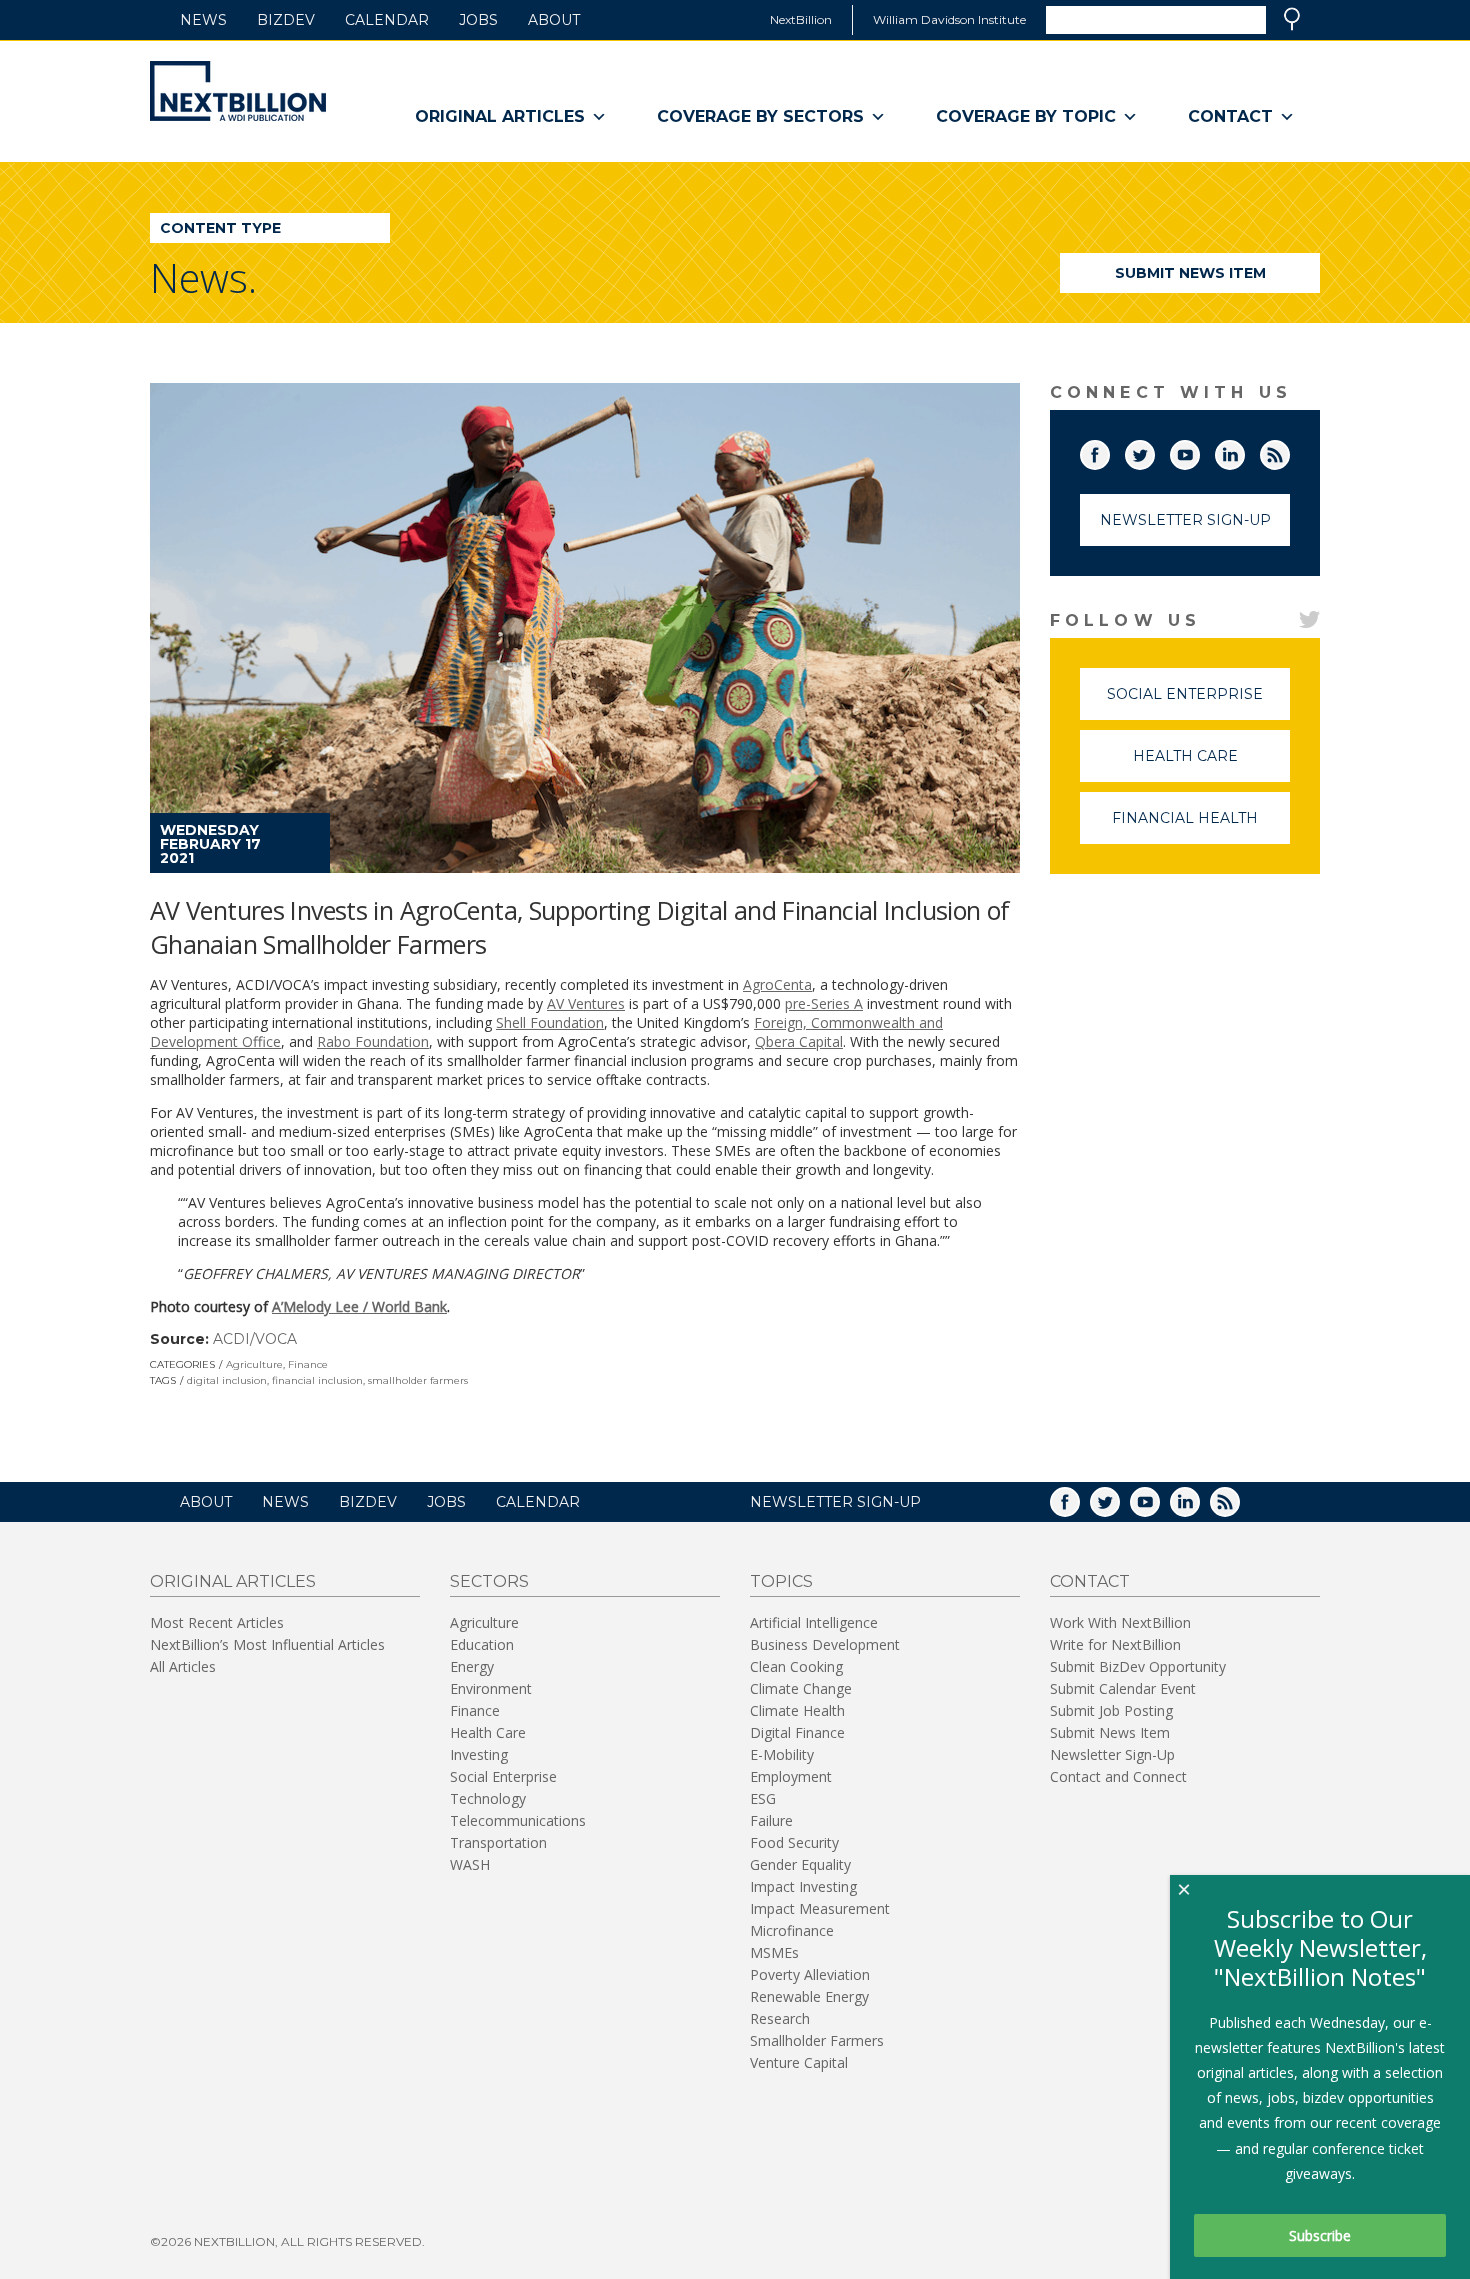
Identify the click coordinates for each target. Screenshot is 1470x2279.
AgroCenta (777, 984)
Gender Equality (800, 1864)
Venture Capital (799, 2062)
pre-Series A (824, 1003)
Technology (488, 1798)
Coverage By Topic (1026, 116)
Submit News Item (1190, 273)
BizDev (286, 20)
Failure (771, 1820)
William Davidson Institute (949, 19)
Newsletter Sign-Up (1185, 520)
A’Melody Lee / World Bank (359, 1306)
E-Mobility (782, 1754)
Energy (472, 1666)
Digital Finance (797, 1732)
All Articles (183, 1666)
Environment (491, 1688)
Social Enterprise (1198, 702)
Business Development (825, 1644)
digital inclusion (227, 1380)
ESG (763, 1798)
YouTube (1199, 451)
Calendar (387, 20)
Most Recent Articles (217, 1622)
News (203, 20)
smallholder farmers (418, 1380)
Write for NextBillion (1115, 1644)
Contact (1230, 116)
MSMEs (774, 1952)
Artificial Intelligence (814, 1622)
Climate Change (801, 1688)
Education (482, 1644)
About (554, 20)
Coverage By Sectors (760, 116)
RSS (1289, 451)
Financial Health (1201, 826)
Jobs (478, 20)
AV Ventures (586, 1003)
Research (780, 2018)
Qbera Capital (799, 1041)
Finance (308, 1364)
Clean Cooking (796, 1666)
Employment (791, 1776)
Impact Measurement (820, 1908)
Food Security (794, 1842)
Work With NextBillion (1120, 1622)
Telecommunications (518, 1820)
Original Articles (500, 116)
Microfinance (792, 1930)
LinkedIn (1244, 451)
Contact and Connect (1118, 1776)
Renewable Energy (809, 1996)
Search (1292, 19)
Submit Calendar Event (1123, 1688)
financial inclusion (317, 1380)
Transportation (498, 1842)
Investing (479, 1754)
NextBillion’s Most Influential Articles (267, 1644)
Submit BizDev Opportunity (1138, 1666)
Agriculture (254, 1364)
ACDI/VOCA (255, 1339)
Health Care (1211, 764)
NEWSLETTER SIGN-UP (835, 1502)
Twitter (1154, 451)
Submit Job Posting (1111, 1710)
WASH (470, 1864)
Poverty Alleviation (810, 1974)
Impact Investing (803, 1886)
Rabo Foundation (373, 1041)
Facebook (1109, 451)
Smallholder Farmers (817, 2040)
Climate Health (797, 1710)
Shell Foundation (550, 1022)
